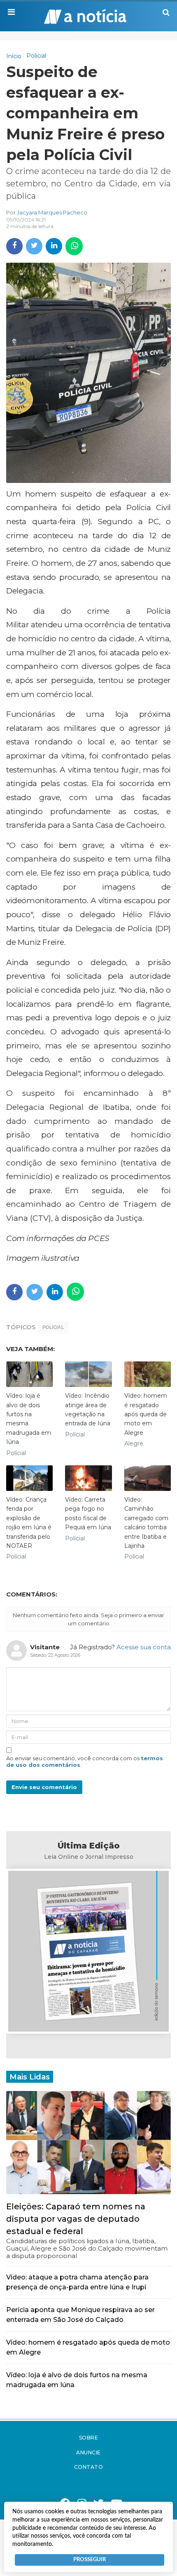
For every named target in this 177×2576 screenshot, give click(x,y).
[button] (11, 12)
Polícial (53, 1327)
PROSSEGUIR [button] (90, 2560)
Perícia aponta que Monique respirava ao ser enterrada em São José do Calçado (80, 2315)
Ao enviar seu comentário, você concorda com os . (85, 1761)
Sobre (89, 2438)
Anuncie (88, 2452)
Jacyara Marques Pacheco (52, 212)
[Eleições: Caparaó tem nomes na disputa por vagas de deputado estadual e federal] (88, 2142)
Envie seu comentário (44, 1787)
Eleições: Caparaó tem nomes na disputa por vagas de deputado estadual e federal (76, 2219)
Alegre (134, 1443)
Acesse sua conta (144, 1647)
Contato (89, 2467)
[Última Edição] (88, 1953)
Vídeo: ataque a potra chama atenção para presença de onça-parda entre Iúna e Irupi (77, 2282)
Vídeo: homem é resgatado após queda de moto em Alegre (146, 1414)
